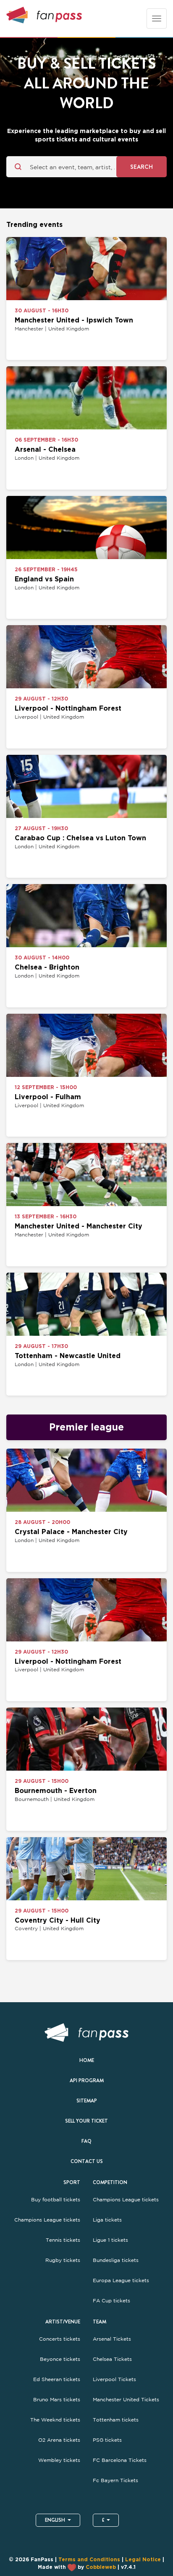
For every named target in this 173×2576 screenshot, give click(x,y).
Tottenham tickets (116, 2420)
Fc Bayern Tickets (115, 2480)
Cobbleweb (101, 2567)
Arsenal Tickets (112, 2339)
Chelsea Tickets (112, 2359)
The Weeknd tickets (55, 2420)
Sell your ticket (86, 2121)
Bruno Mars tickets (57, 2400)
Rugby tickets (63, 2260)
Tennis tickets (63, 2240)
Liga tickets (107, 2220)
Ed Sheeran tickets (57, 2379)
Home (87, 2060)
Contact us (87, 2161)
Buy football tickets (56, 2200)
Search (142, 167)
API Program (87, 2081)
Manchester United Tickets (126, 2400)
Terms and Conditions (89, 2560)
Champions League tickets (47, 2220)
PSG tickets (107, 2440)
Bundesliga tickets (116, 2260)
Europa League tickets (121, 2280)
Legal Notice (143, 2560)
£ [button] (103, 2520)
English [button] (55, 2520)
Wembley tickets (59, 2460)
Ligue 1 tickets (110, 2240)
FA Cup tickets (111, 2301)
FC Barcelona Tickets (120, 2460)
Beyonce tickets (60, 2359)
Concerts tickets (60, 2339)
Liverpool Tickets (114, 2379)
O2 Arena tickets (59, 2440)
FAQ (86, 2141)
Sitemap (87, 2101)
